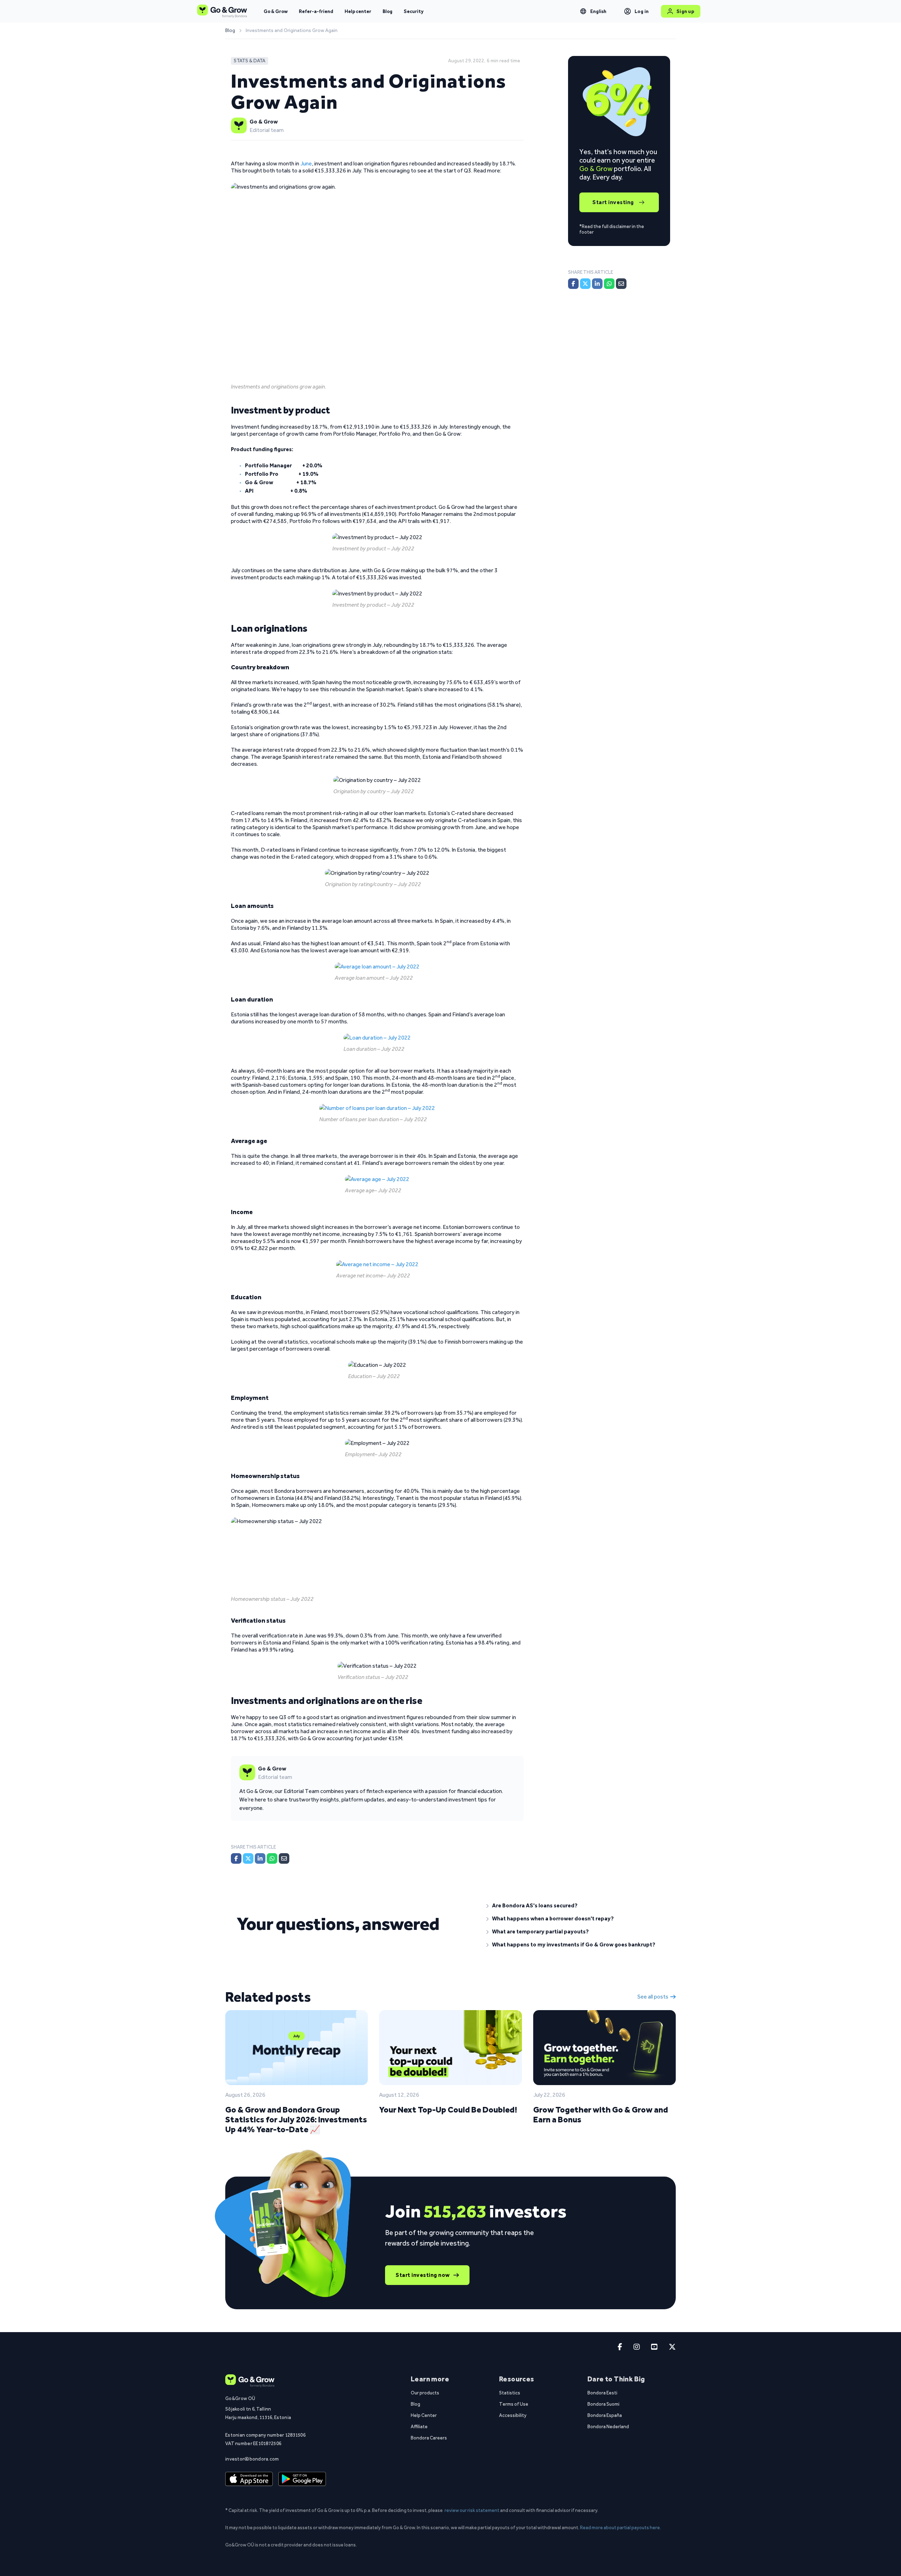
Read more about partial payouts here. (620, 2527)
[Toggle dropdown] (583, 11)
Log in (642, 11)
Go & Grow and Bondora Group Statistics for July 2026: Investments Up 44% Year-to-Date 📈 (296, 2119)
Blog (388, 11)
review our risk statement (472, 2510)
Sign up (685, 11)
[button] (575, 1906)
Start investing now (423, 2275)
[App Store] (249, 2479)
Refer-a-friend (316, 11)
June (306, 163)
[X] (248, 1858)
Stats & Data (250, 61)
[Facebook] (236, 1858)
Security (414, 11)
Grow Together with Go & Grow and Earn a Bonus (601, 2114)
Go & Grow (276, 11)
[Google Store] (302, 2479)
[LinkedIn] (260, 1858)
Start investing (613, 202)
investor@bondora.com (252, 2459)
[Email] (284, 1858)
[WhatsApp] (272, 1858)
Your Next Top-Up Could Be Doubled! (448, 2110)
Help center (358, 11)
